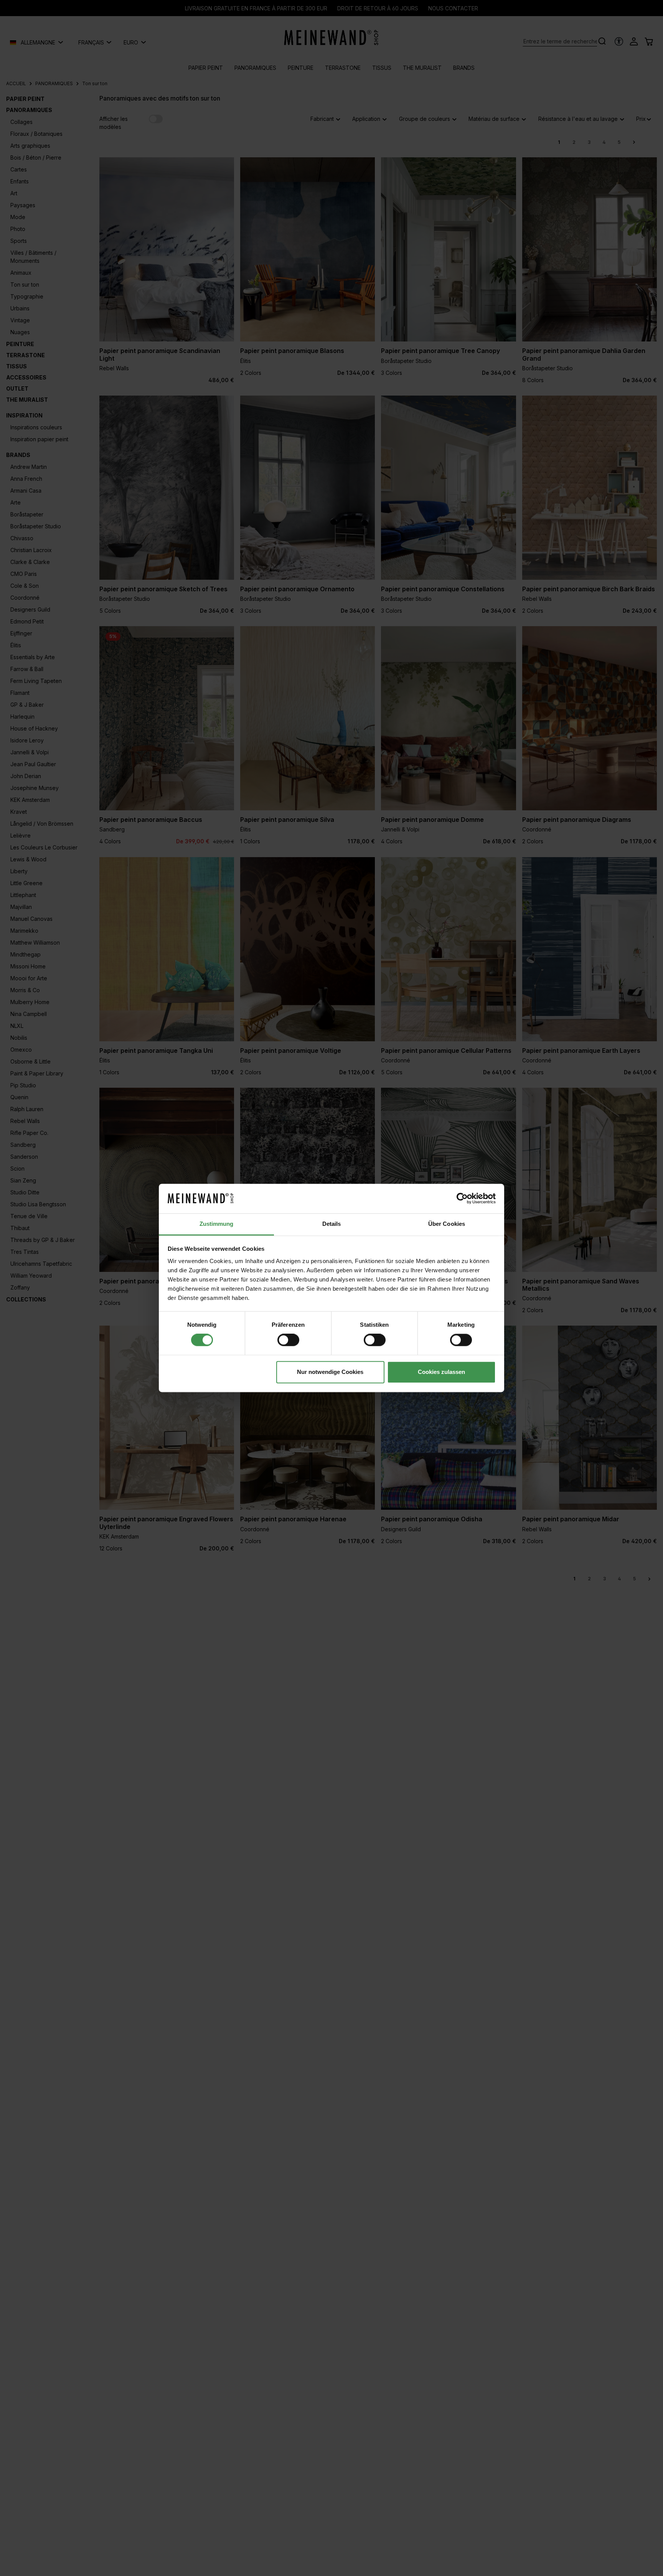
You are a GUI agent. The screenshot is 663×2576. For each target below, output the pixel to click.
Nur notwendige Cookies (330, 1372)
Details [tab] (332, 1224)
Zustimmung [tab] (217, 1224)
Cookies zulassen (441, 1372)
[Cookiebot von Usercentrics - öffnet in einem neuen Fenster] (462, 1199)
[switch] (288, 1340)
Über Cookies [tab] (447, 1224)
